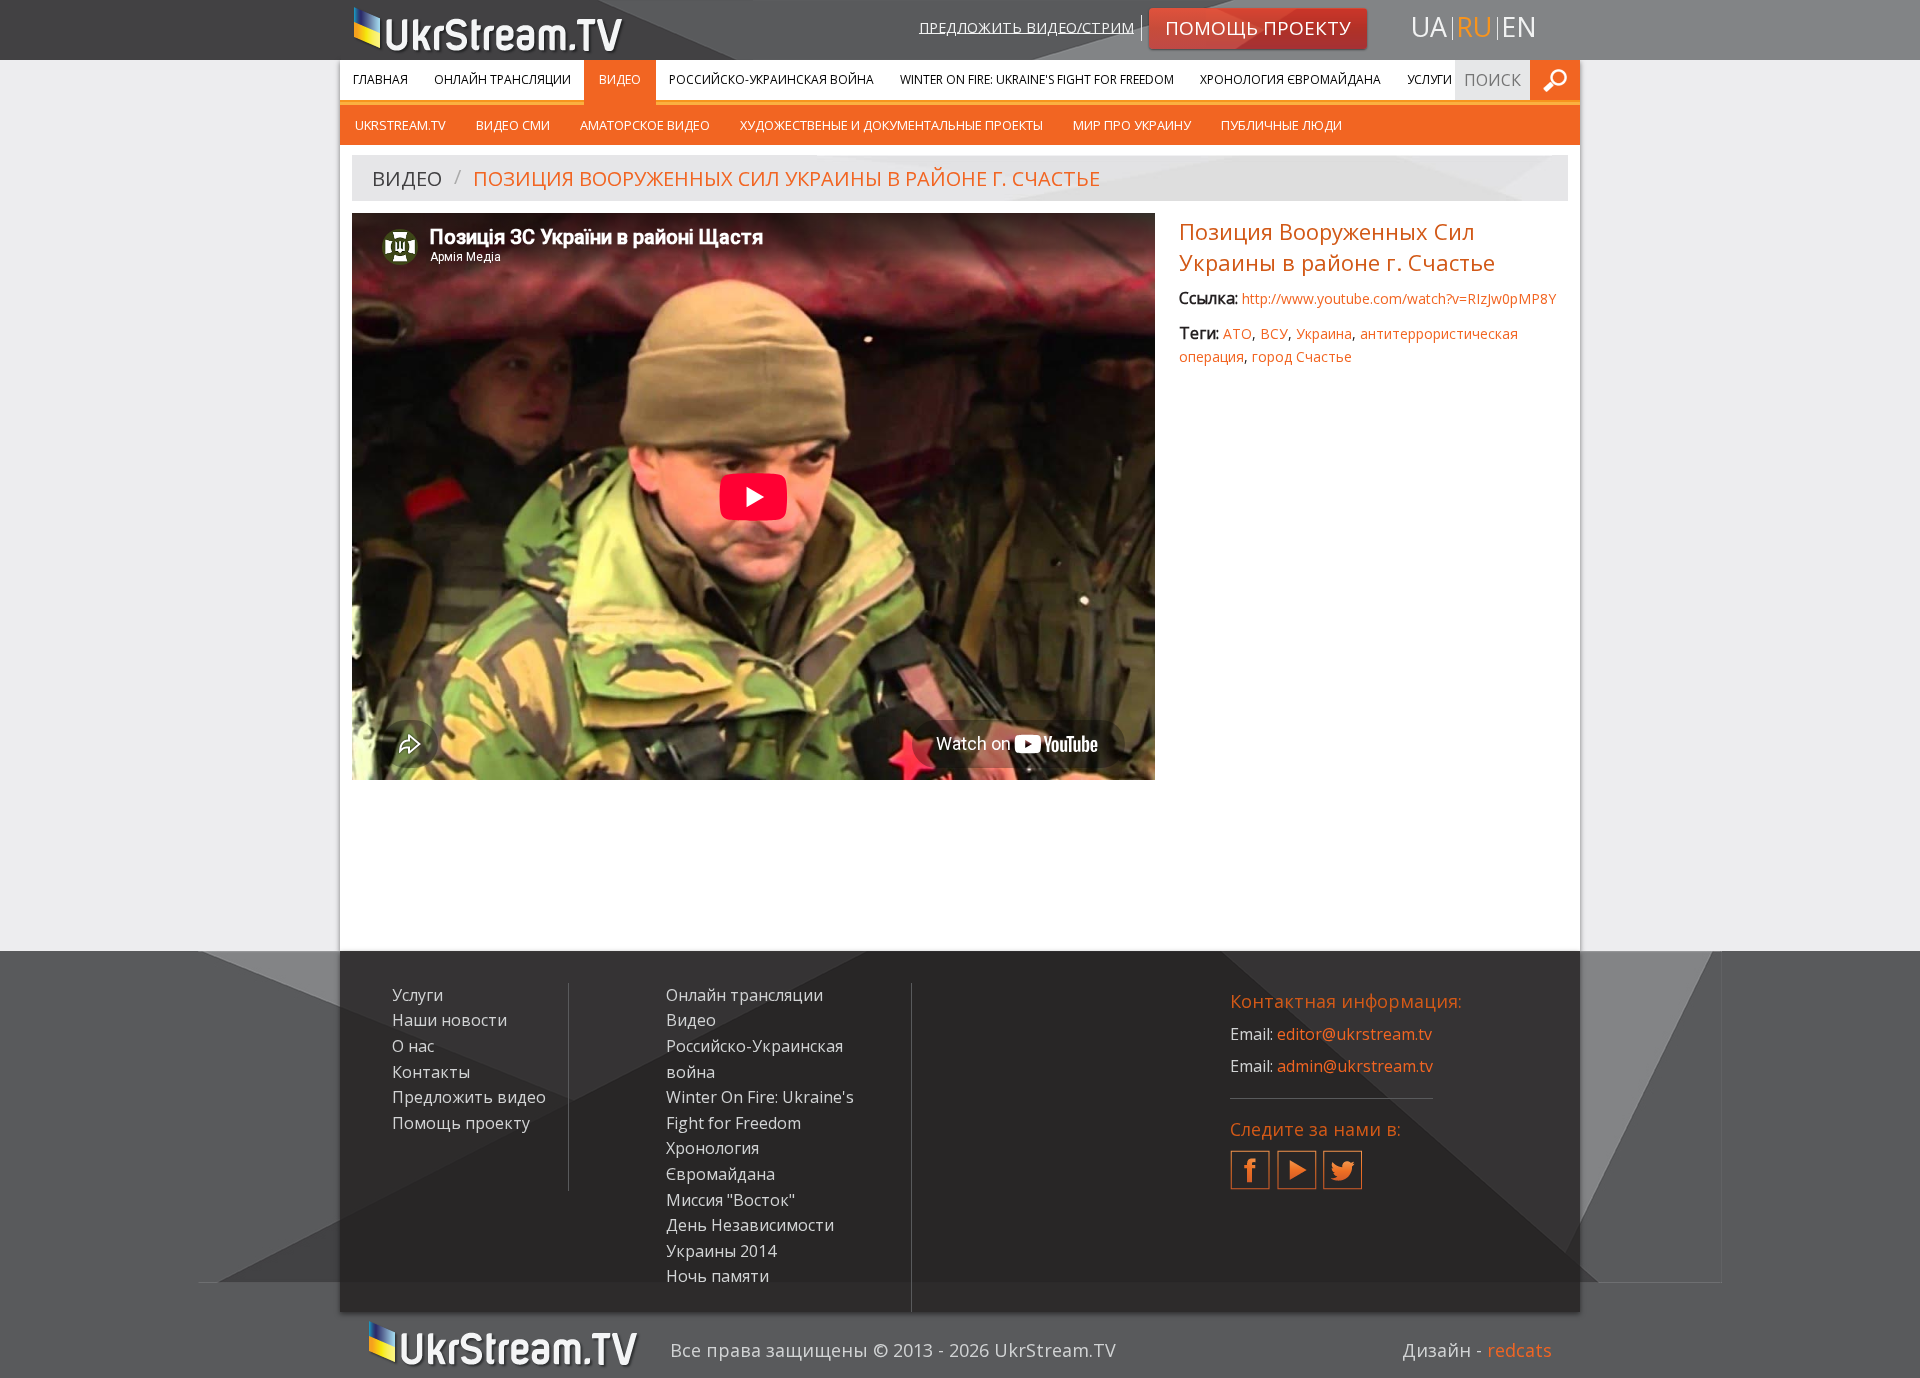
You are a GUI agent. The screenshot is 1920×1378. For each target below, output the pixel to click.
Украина (1324, 333)
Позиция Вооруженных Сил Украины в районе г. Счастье (786, 178)
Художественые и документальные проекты (891, 125)
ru (1474, 26)
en (1519, 26)
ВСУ (1274, 333)
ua (1429, 26)
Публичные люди (1281, 125)
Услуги (1429, 79)
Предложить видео (469, 1097)
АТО (1237, 333)
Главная (380, 79)
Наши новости (449, 1020)
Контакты (431, 1072)
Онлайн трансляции (502, 79)
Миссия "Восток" (730, 1200)
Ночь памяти (717, 1276)
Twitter (1343, 1162)
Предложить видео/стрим (1026, 26)
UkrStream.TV (400, 125)
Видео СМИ (513, 125)
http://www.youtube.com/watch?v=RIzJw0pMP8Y (1399, 298)
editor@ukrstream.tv (1354, 1034)
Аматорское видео (645, 125)
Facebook (1250, 1162)
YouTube (1297, 1162)
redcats (1519, 1350)
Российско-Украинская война (771, 79)
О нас (413, 1046)
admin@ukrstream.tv (1355, 1066)
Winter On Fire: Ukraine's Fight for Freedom (1037, 79)
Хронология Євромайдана (1290, 79)
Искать (1559, 79)
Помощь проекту (461, 1123)
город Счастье (1302, 356)
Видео (620, 79)
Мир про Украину (1132, 125)
